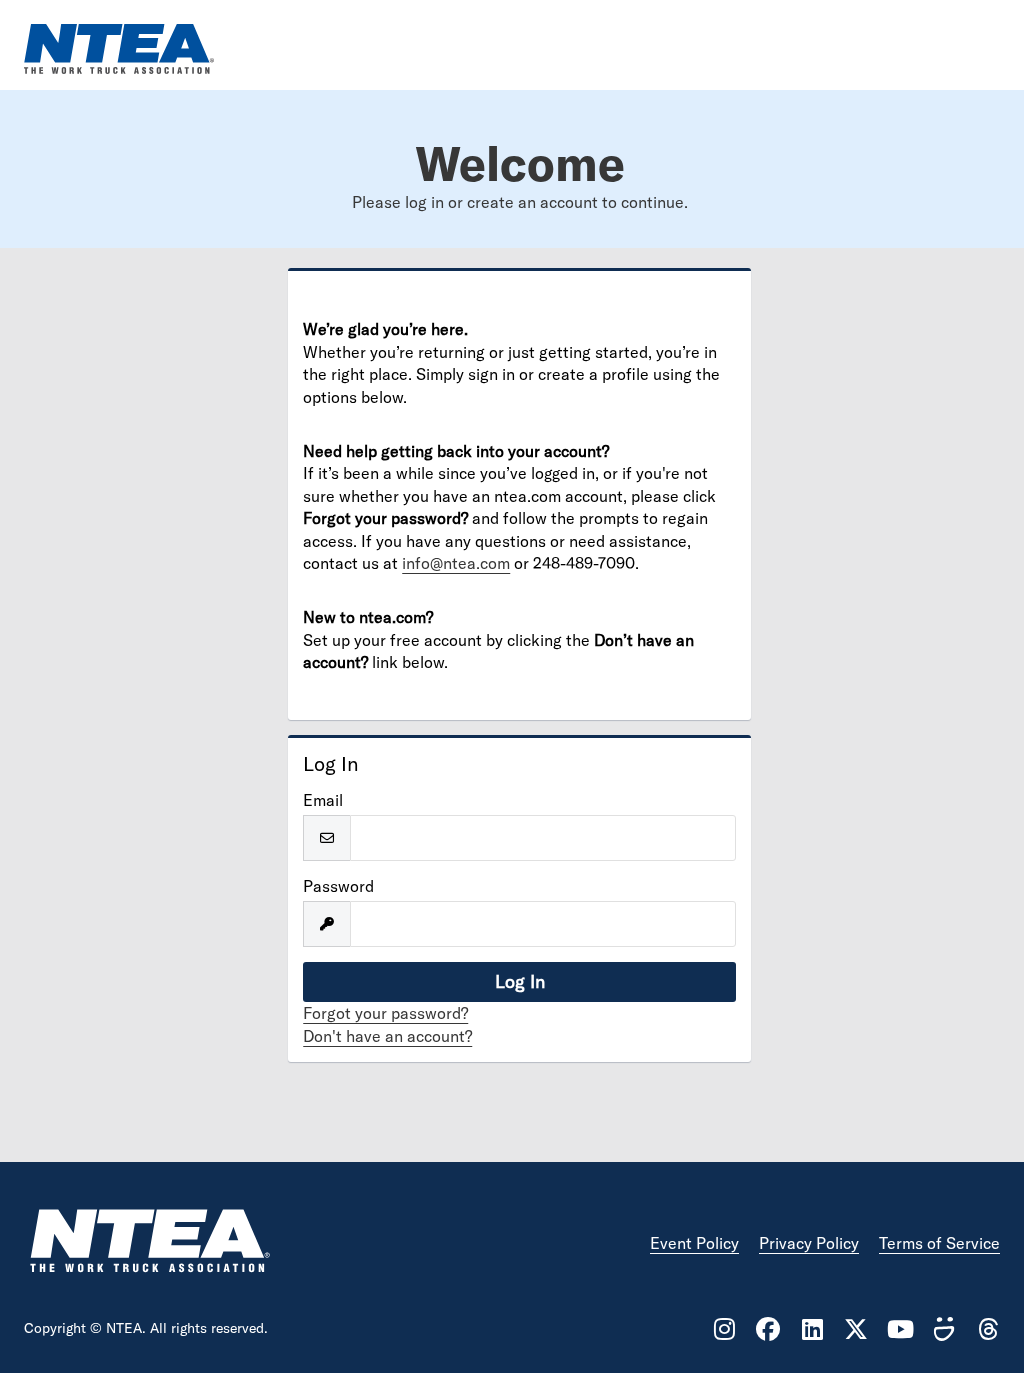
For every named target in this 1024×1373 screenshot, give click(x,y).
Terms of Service (939, 1243)
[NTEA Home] (149, 1243)
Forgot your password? (385, 1013)
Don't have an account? (387, 1036)
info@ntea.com (456, 563)
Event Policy (694, 1243)
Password (338, 886)
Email (323, 800)
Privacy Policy (809, 1243)
